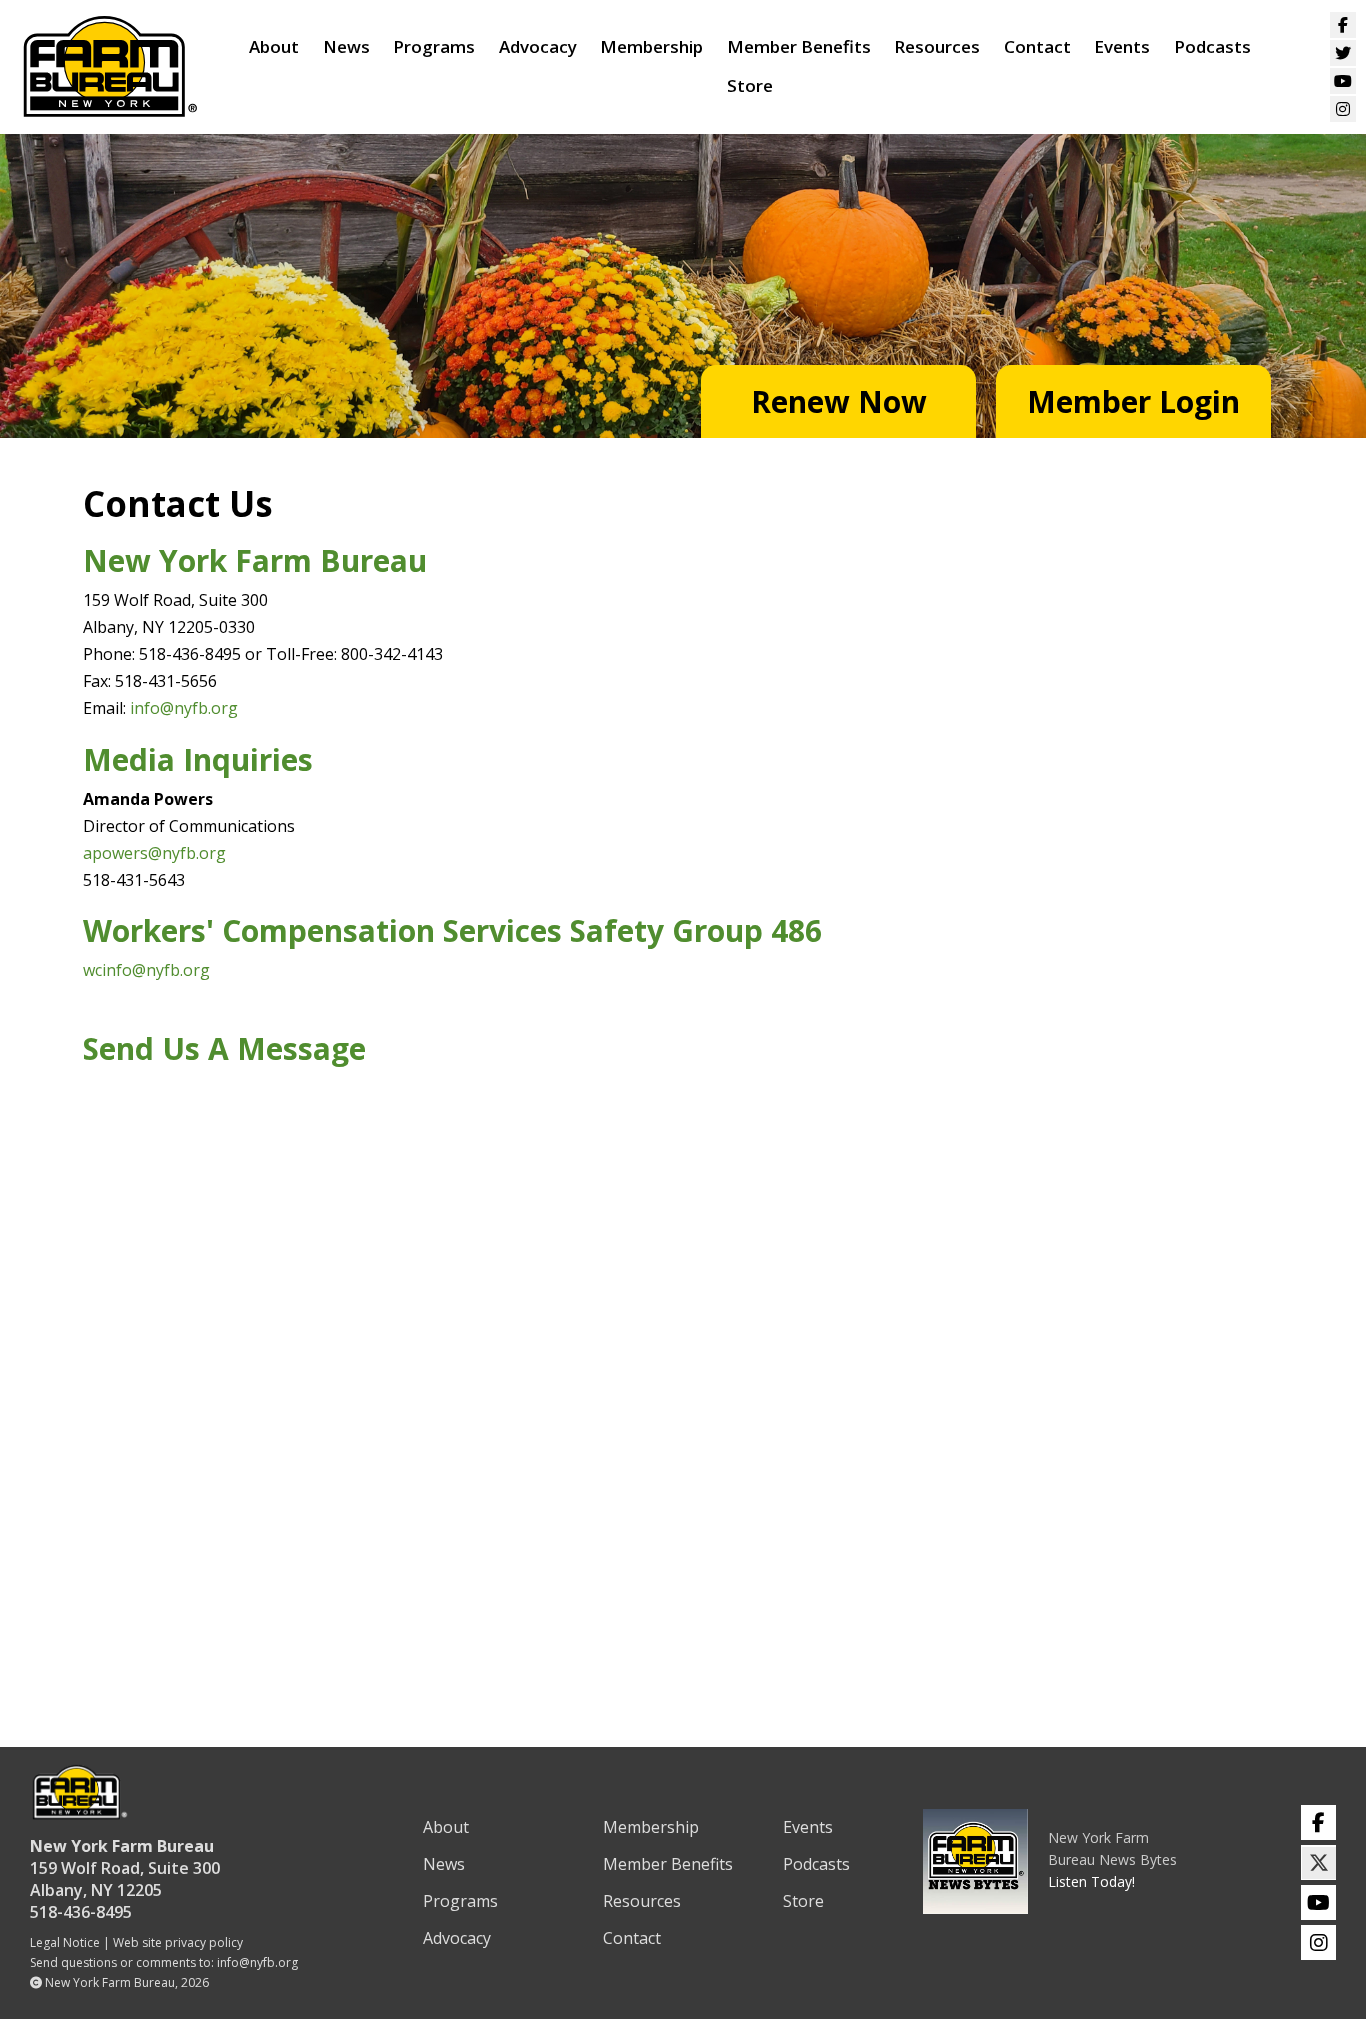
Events (1122, 46)
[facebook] (1318, 1822)
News (346, 46)
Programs (434, 46)
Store (750, 85)
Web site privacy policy (178, 1942)
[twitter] (1318, 1862)
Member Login (1133, 401)
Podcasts (1212, 46)
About (274, 46)
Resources (937, 46)
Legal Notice (65, 1942)
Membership (651, 46)
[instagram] (1318, 1942)
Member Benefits (799, 46)
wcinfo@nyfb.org (146, 970)
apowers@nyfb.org (154, 853)
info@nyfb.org (184, 708)
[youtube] (1318, 1902)
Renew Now (839, 401)
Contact (1037, 46)
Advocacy (538, 46)
